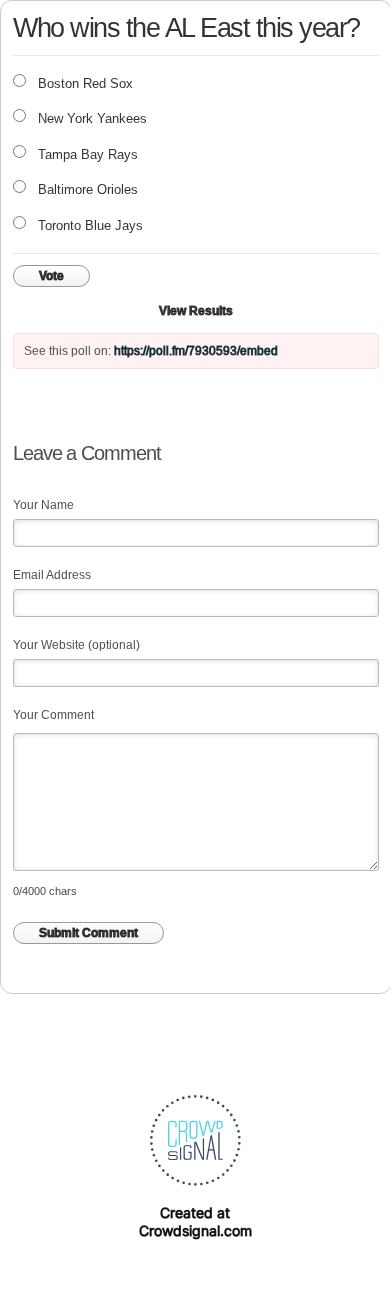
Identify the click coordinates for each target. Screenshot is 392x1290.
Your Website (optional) (76, 645)
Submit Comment (88, 933)
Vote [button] (51, 276)
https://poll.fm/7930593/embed (196, 351)
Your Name (43, 505)
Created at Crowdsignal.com (195, 1221)
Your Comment (53, 715)
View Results (196, 311)
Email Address (52, 575)
